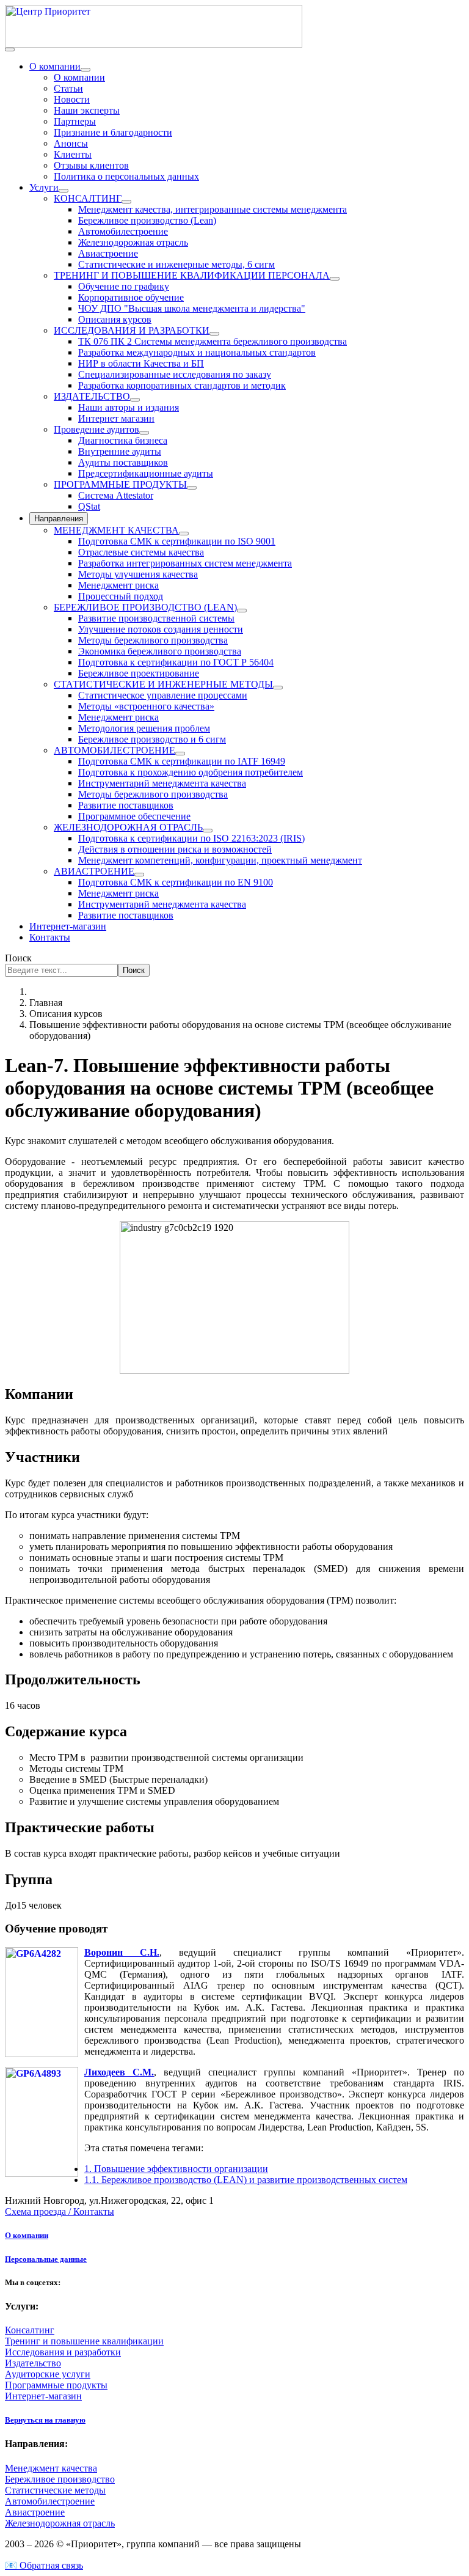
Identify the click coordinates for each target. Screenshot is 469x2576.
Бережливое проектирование (139, 673)
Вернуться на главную (45, 2420)
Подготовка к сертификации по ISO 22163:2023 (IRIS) (191, 838)
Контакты (50, 937)
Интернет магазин (116, 418)
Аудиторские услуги (48, 2374)
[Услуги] (64, 191)
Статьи (68, 88)
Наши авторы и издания (129, 407)
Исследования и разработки (63, 2352)
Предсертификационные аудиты (146, 473)
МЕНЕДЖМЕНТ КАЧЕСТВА (116, 530)
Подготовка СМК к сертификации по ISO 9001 (177, 541)
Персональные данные (46, 2259)
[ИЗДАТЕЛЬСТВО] (135, 400)
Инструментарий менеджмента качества (162, 783)
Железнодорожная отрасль (133, 242)
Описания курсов (115, 319)
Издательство (33, 2363)
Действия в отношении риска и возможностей (175, 849)
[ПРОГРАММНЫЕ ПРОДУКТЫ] (192, 488)
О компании (55, 66)
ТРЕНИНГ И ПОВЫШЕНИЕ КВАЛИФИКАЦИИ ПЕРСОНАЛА (192, 275)
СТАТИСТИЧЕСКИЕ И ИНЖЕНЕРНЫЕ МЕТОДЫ (163, 684)
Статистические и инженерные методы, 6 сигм (176, 264)
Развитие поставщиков (126, 805)
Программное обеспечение (134, 816)
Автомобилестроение (123, 231)
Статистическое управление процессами (163, 695)
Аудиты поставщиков (123, 462)
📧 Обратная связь (44, 2565)
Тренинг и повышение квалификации (84, 2341)
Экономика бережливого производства (160, 651)
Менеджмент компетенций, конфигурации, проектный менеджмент (220, 860)
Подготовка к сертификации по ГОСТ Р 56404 (176, 662)
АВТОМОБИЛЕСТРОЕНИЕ (115, 750)
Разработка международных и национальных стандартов (197, 352)
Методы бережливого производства (153, 640)
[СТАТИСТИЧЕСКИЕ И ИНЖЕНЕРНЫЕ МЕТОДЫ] (278, 688)
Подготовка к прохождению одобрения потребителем (191, 772)
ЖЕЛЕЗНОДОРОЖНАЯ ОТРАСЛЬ (128, 827)
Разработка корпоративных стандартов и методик (182, 385)
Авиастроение (108, 253)
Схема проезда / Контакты (60, 2211)
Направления (59, 519)
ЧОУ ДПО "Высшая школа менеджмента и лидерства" (192, 308)
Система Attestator (116, 495)
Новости (72, 99)
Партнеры (75, 121)
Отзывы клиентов (91, 165)
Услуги (44, 187)
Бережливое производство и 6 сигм (152, 739)
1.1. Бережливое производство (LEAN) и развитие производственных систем (246, 2180)
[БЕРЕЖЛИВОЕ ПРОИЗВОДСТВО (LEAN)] (242, 611)
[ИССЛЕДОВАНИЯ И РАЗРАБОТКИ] (214, 334)
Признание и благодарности (113, 132)
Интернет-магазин (68, 926)
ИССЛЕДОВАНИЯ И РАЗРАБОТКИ (132, 330)
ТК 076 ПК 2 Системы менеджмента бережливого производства (213, 341)
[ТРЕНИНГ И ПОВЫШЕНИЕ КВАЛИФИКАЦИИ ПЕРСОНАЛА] (335, 279)
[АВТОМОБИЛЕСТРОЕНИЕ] (180, 754)
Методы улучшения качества (138, 574)
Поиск (18, 958)
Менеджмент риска (118, 585)
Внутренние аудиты (120, 451)
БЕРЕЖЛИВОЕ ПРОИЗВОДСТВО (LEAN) (145, 607)
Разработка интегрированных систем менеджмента (185, 563)
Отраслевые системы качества (141, 552)
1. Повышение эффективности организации (176, 2169)
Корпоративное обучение (131, 297)
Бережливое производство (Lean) (147, 220)
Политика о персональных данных (126, 176)
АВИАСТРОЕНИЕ (94, 871)
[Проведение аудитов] (144, 433)
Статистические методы (55, 2490)
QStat (89, 506)
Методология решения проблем (144, 728)
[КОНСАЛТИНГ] (126, 202)
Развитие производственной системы (156, 618)
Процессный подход (121, 596)
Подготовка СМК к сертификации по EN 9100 (176, 882)
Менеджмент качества (51, 2468)
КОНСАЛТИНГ (88, 198)
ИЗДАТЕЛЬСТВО (92, 396)
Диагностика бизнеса (123, 440)
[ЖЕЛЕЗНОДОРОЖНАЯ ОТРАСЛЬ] (208, 831)
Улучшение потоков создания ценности (161, 629)
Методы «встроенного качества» (146, 706)
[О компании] (85, 70)
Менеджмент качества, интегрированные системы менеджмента (213, 209)
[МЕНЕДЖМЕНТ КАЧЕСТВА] (184, 534)
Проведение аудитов (96, 429)
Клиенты (73, 154)
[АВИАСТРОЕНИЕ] (139, 875)
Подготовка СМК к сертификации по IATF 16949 (182, 761)
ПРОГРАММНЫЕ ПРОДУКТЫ (120, 484)
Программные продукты (56, 2385)
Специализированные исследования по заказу (175, 374)
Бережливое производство (60, 2479)
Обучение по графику (124, 286)
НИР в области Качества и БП (141, 363)
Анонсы (71, 143)
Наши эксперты (87, 110)
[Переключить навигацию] (10, 50)
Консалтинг (30, 2330)
